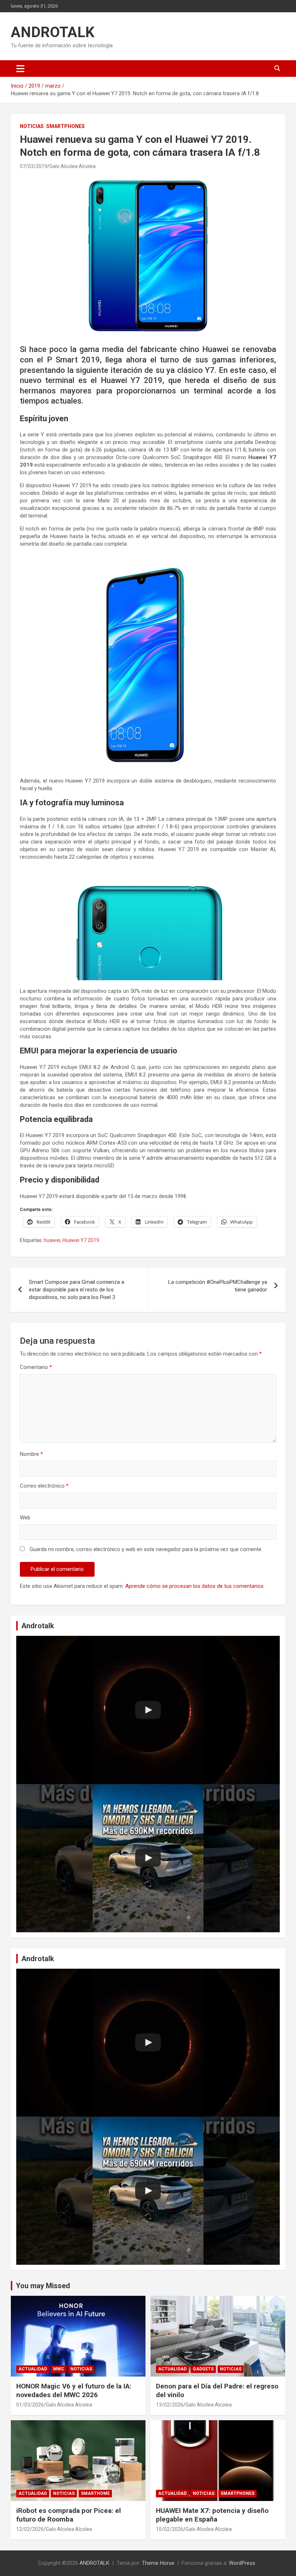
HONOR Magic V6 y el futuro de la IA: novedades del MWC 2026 (74, 2391)
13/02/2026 (170, 2405)
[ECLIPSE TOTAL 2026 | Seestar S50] (148, 1710)
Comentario (36, 1367)
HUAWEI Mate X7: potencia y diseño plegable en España (212, 2515)
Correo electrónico (44, 1486)
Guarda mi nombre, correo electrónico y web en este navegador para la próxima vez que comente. (146, 1549)
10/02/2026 (170, 2529)
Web (25, 1518)
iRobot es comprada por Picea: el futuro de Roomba (69, 2515)
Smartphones (66, 126)
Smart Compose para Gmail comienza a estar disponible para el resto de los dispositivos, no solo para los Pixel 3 (77, 1290)
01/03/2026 (30, 2405)
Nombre (31, 1454)
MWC (59, 2369)
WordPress (242, 2563)
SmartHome (95, 2493)
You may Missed (43, 2286)
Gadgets (203, 2369)
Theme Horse (158, 2563)
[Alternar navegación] (20, 69)
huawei (52, 1240)
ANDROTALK (53, 32)
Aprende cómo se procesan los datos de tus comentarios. (195, 1586)
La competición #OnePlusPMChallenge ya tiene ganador (218, 1286)
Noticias (32, 126)
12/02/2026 (30, 2529)
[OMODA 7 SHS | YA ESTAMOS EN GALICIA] (148, 1858)
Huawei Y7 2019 (81, 1240)
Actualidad (33, 2369)
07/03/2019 (34, 166)
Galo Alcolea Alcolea (73, 166)
